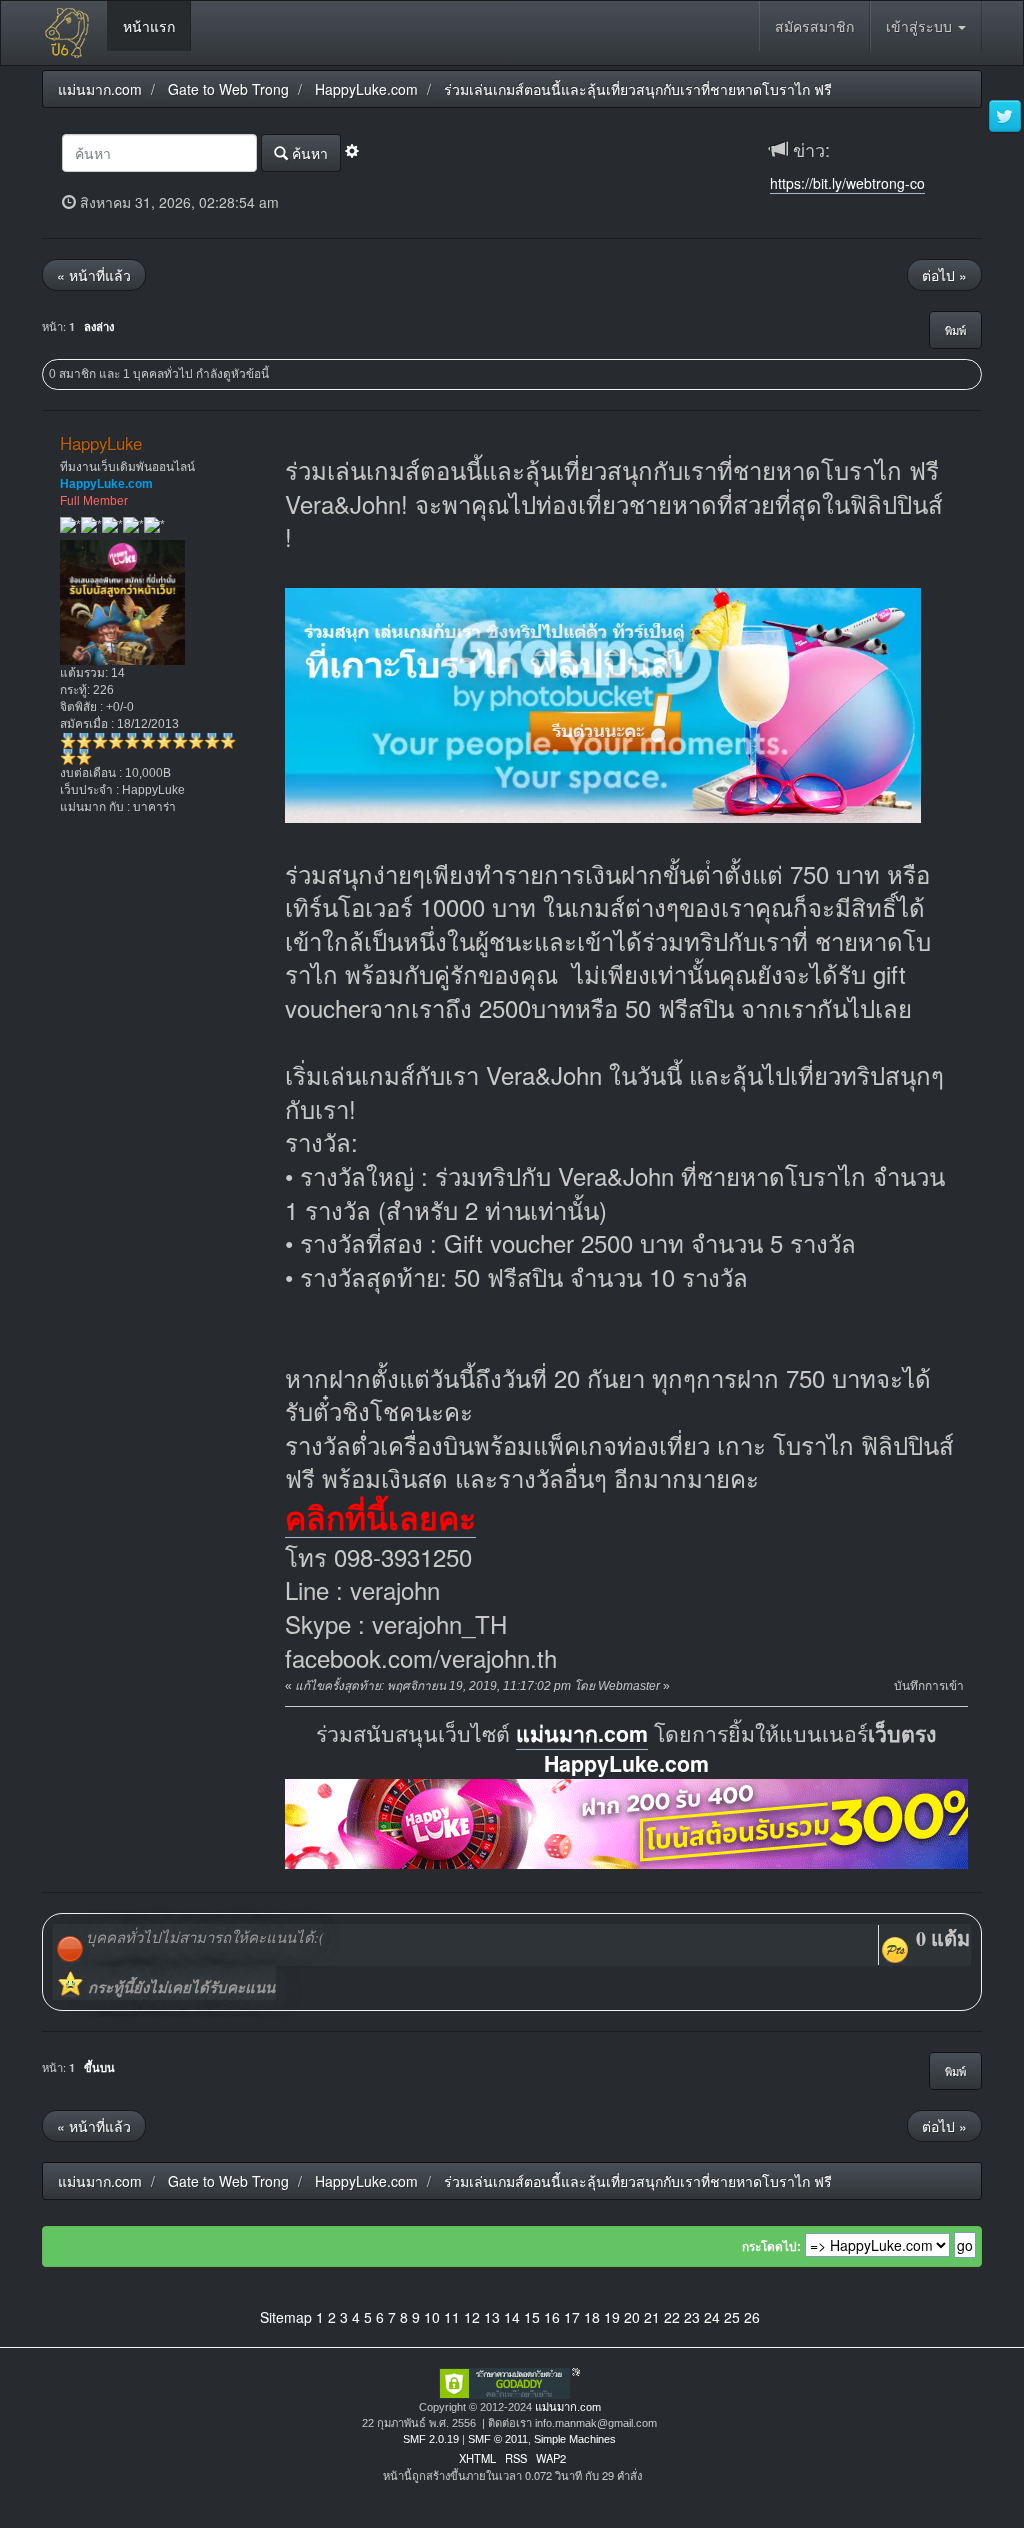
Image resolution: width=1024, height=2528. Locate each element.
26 (752, 2317)
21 (652, 2317)
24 (712, 2317)
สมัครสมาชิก (814, 26)
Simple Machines (575, 2439)
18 (592, 2317)
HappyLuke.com (626, 1763)
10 (432, 2317)
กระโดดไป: (771, 2247)
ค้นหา (308, 153)
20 (632, 2317)
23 (692, 2317)
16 (552, 2317)
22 (672, 2317)
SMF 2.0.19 (431, 2439)
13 (492, 2317)
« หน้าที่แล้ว (94, 275)
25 (732, 2317)
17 (572, 2317)
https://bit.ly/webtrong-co (847, 183)
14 (512, 2317)
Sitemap (286, 2317)
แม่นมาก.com (582, 1733)
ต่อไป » (944, 275)
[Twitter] (1005, 117)
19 (612, 2317)
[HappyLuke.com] (649, 1821)
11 (452, 2317)
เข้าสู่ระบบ (921, 26)
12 (472, 2317)
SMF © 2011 (498, 2439)
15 (532, 2317)
